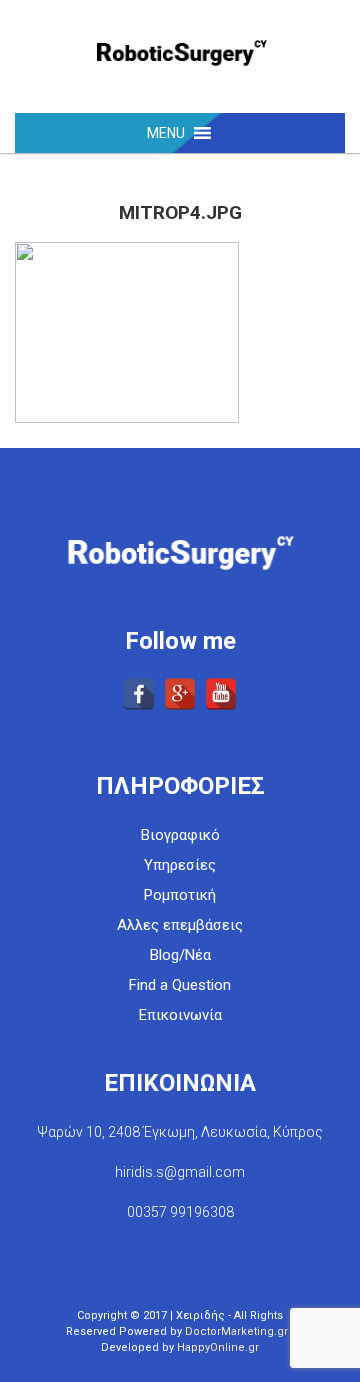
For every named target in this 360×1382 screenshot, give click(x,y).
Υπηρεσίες (180, 865)
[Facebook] (139, 694)
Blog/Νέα (180, 955)
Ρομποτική (180, 895)
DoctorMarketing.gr (236, 1331)
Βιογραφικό (180, 835)
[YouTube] (221, 694)
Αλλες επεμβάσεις (180, 925)
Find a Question (180, 985)
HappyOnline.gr (218, 1347)
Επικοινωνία (180, 1015)
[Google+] (180, 694)
